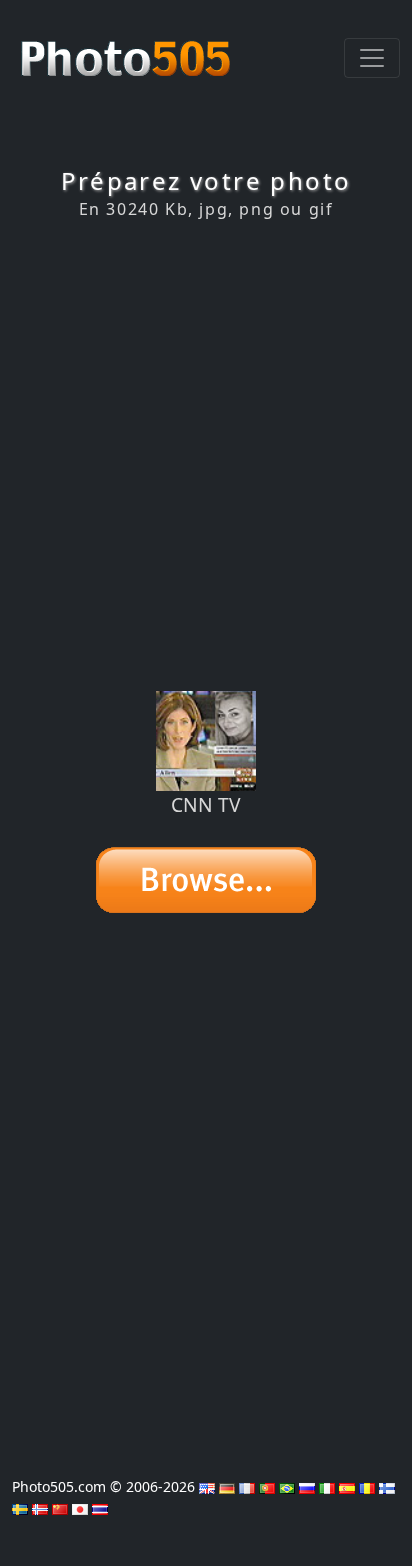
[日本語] (80, 1507)
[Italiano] (327, 1486)
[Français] (247, 1486)
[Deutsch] (227, 1486)
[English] (207, 1486)
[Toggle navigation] (372, 58)
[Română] (367, 1486)
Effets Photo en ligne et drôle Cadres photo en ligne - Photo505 (128, 48)
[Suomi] (387, 1486)
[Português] (267, 1486)
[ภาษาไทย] (100, 1507)
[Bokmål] (40, 1507)
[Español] (347, 1486)
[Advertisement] (206, 455)
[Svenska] (20, 1507)
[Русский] (307, 1486)
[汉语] (60, 1507)
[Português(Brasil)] (287, 1486)
